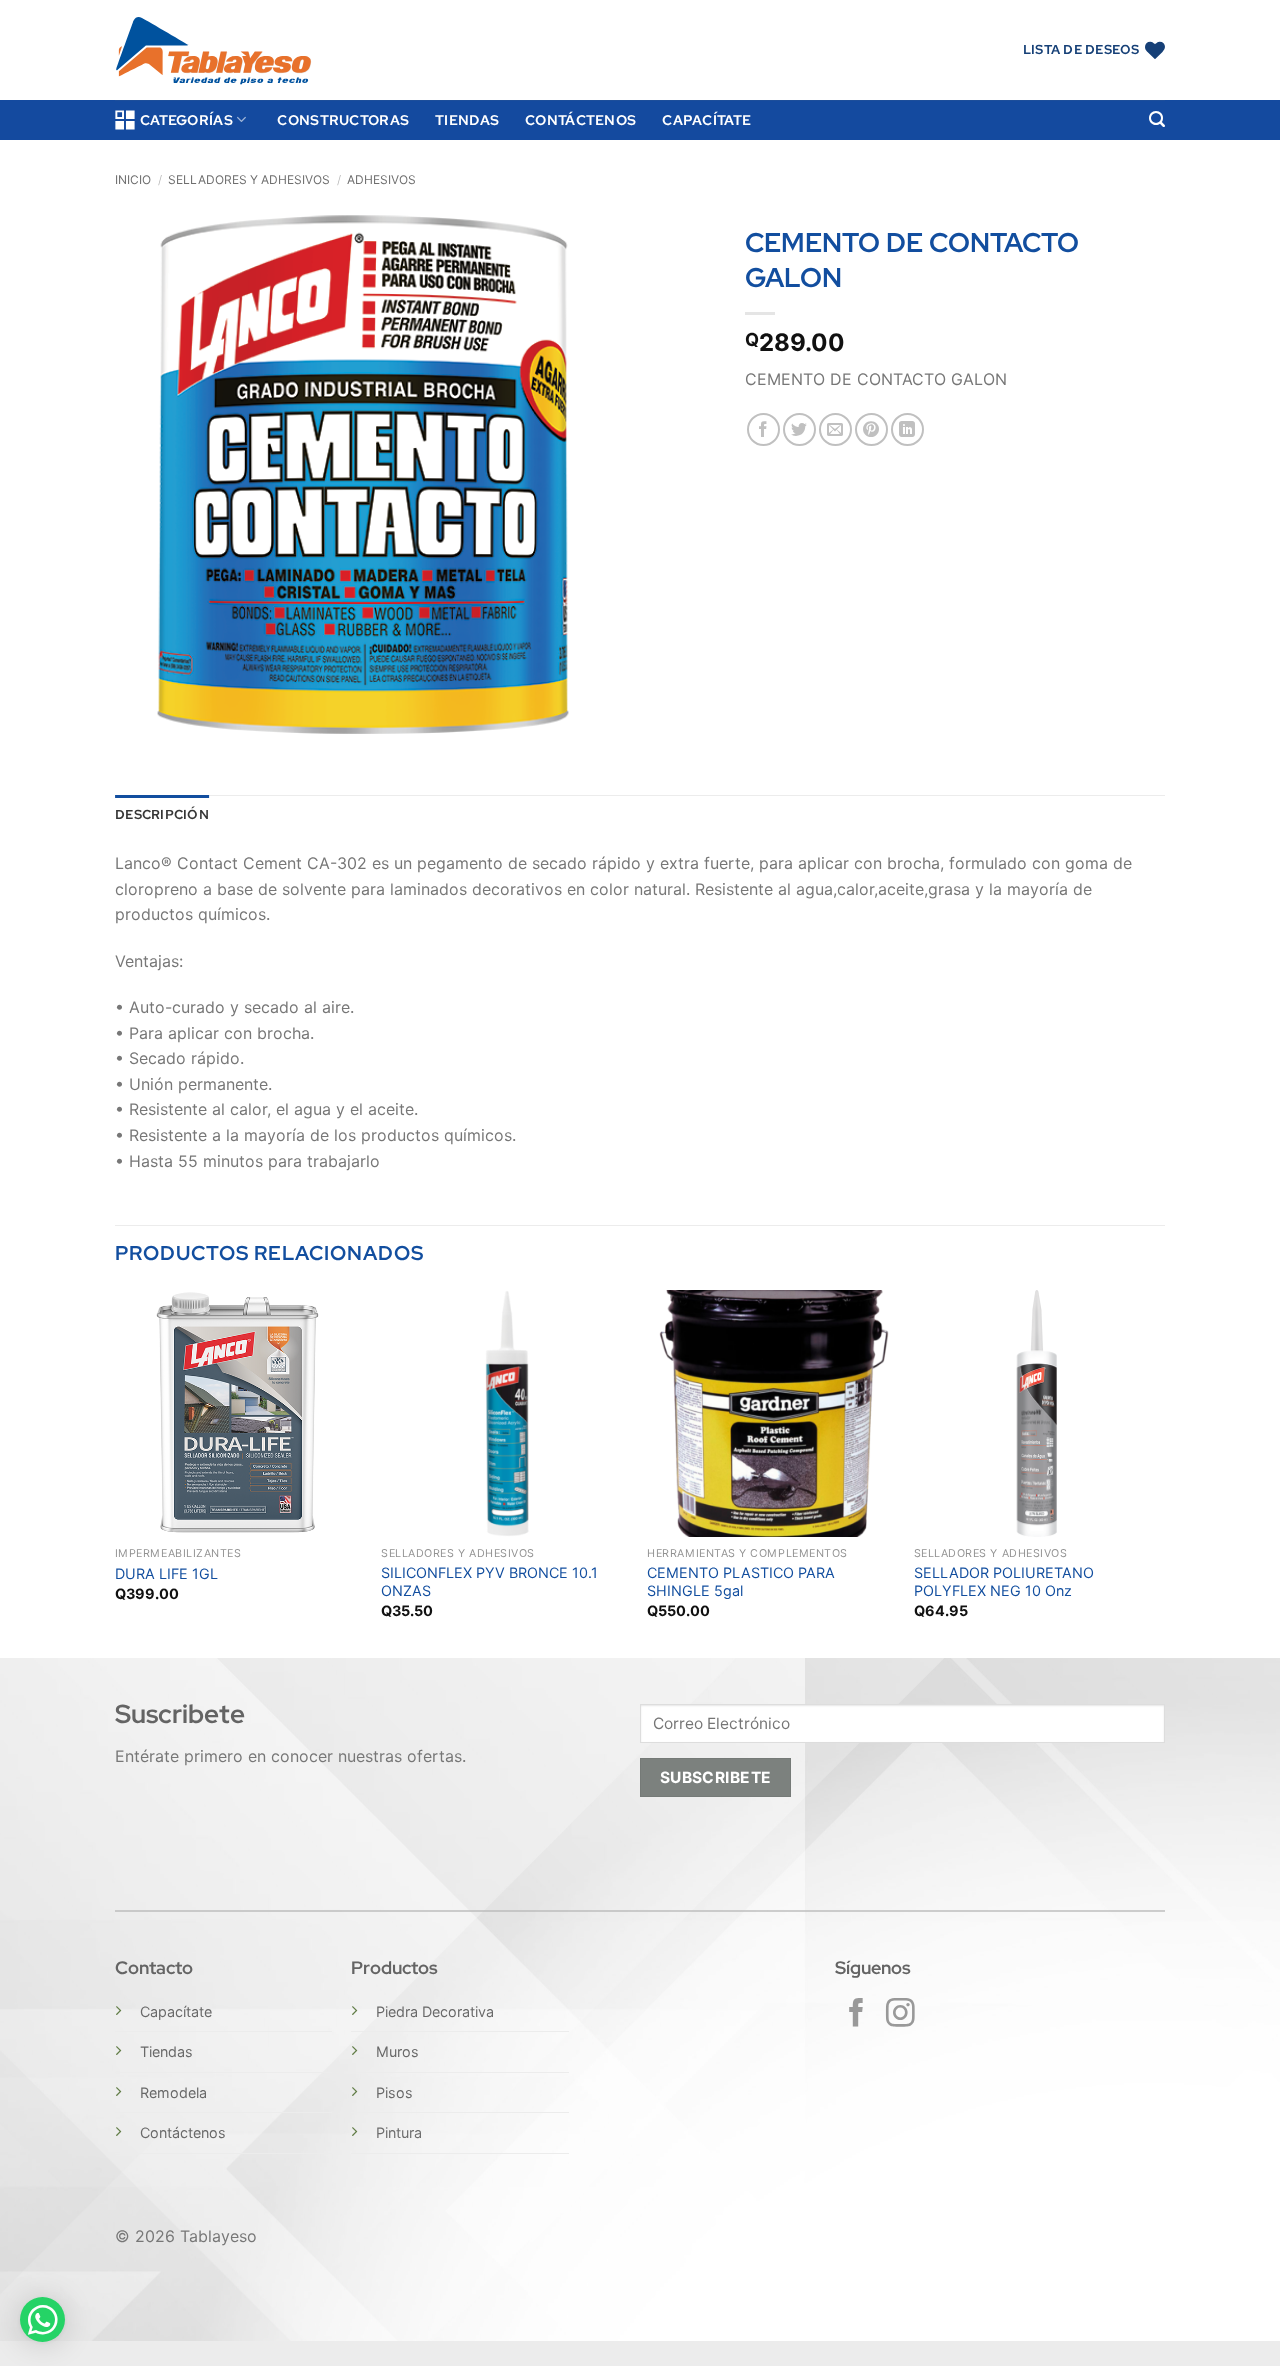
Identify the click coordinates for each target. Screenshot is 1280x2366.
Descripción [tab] (162, 814)
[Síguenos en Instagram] (900, 2015)
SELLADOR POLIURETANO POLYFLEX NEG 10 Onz (1004, 1582)
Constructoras (343, 119)
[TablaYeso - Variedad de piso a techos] (213, 50)
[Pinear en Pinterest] (871, 429)
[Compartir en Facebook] (763, 429)
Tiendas (467, 119)
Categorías (186, 119)
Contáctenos (580, 119)
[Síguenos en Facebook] (856, 2015)
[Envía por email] (835, 429)
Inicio (133, 179)
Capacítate (706, 119)
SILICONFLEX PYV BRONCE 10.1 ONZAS (489, 1582)
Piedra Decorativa (435, 2011)
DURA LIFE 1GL (166, 1573)
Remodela (173, 2092)
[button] (1157, 119)
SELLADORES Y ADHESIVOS (249, 179)
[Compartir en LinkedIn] (907, 429)
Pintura (399, 2132)
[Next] (1159, 1472)
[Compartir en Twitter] (799, 429)
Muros (397, 2051)
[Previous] (116, 1472)
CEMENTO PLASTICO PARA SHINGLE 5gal (741, 1582)
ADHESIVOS (381, 179)
